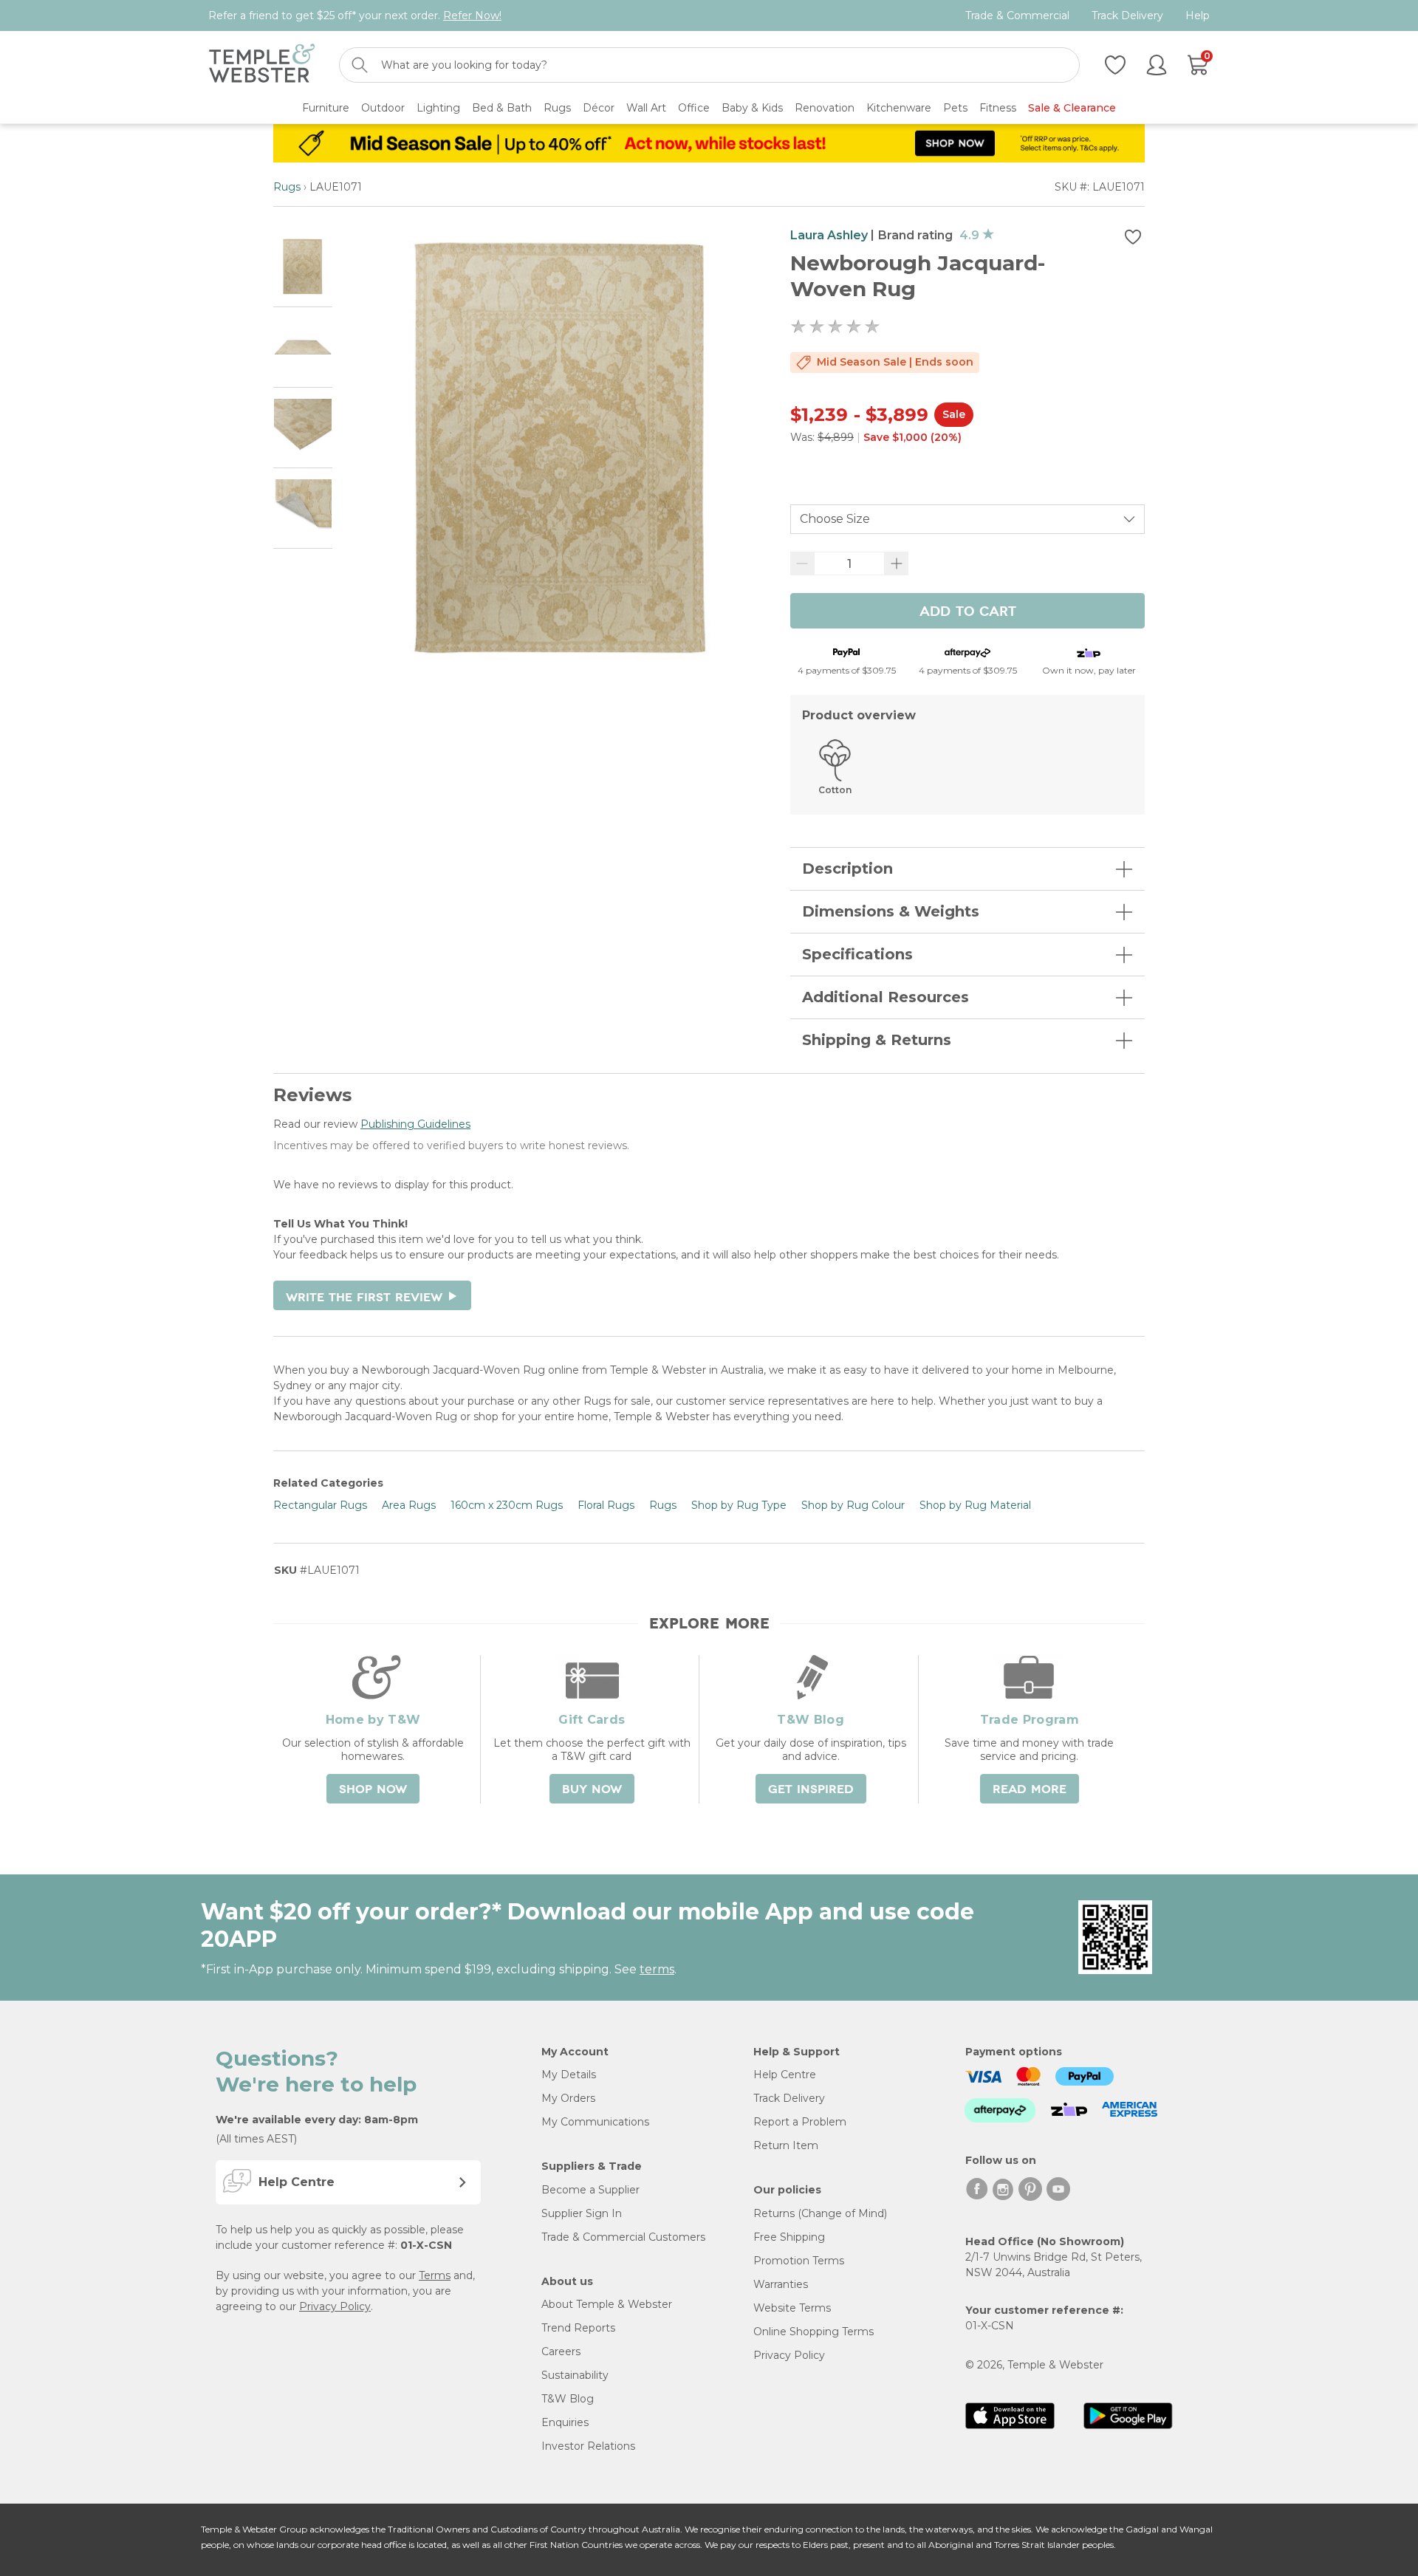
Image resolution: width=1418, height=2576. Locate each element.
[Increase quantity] (897, 563)
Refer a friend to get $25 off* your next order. (355, 16)
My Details (569, 2075)
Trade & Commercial (1017, 16)
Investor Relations (588, 2446)
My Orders (568, 2098)
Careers (561, 2351)
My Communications (595, 2122)
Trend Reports (578, 2328)
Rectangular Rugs (320, 1505)
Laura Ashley (829, 235)
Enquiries (565, 2422)
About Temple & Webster (607, 2304)
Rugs (287, 187)
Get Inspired (811, 1789)
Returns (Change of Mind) (820, 2213)
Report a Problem (800, 2122)
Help (1198, 16)
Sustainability (575, 2375)
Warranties (781, 2284)
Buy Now (592, 1789)
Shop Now (373, 1789)
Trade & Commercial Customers (623, 2237)
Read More (1030, 1789)
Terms (435, 2275)
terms (657, 1969)
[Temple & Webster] (262, 65)
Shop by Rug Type (739, 1505)
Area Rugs (409, 1505)
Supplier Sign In (582, 2213)
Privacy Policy (335, 2306)
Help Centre (785, 2075)
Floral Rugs (606, 1505)
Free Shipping (789, 2237)
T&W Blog (568, 2399)
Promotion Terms (799, 2261)
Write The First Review (372, 1298)
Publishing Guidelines (415, 1124)
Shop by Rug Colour (853, 1505)
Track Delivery (1127, 16)
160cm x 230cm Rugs (507, 1505)
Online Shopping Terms (814, 2332)
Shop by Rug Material (975, 1505)
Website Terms (792, 2308)
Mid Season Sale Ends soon (895, 362)
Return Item (786, 2145)
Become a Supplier (590, 2190)
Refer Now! (472, 16)
